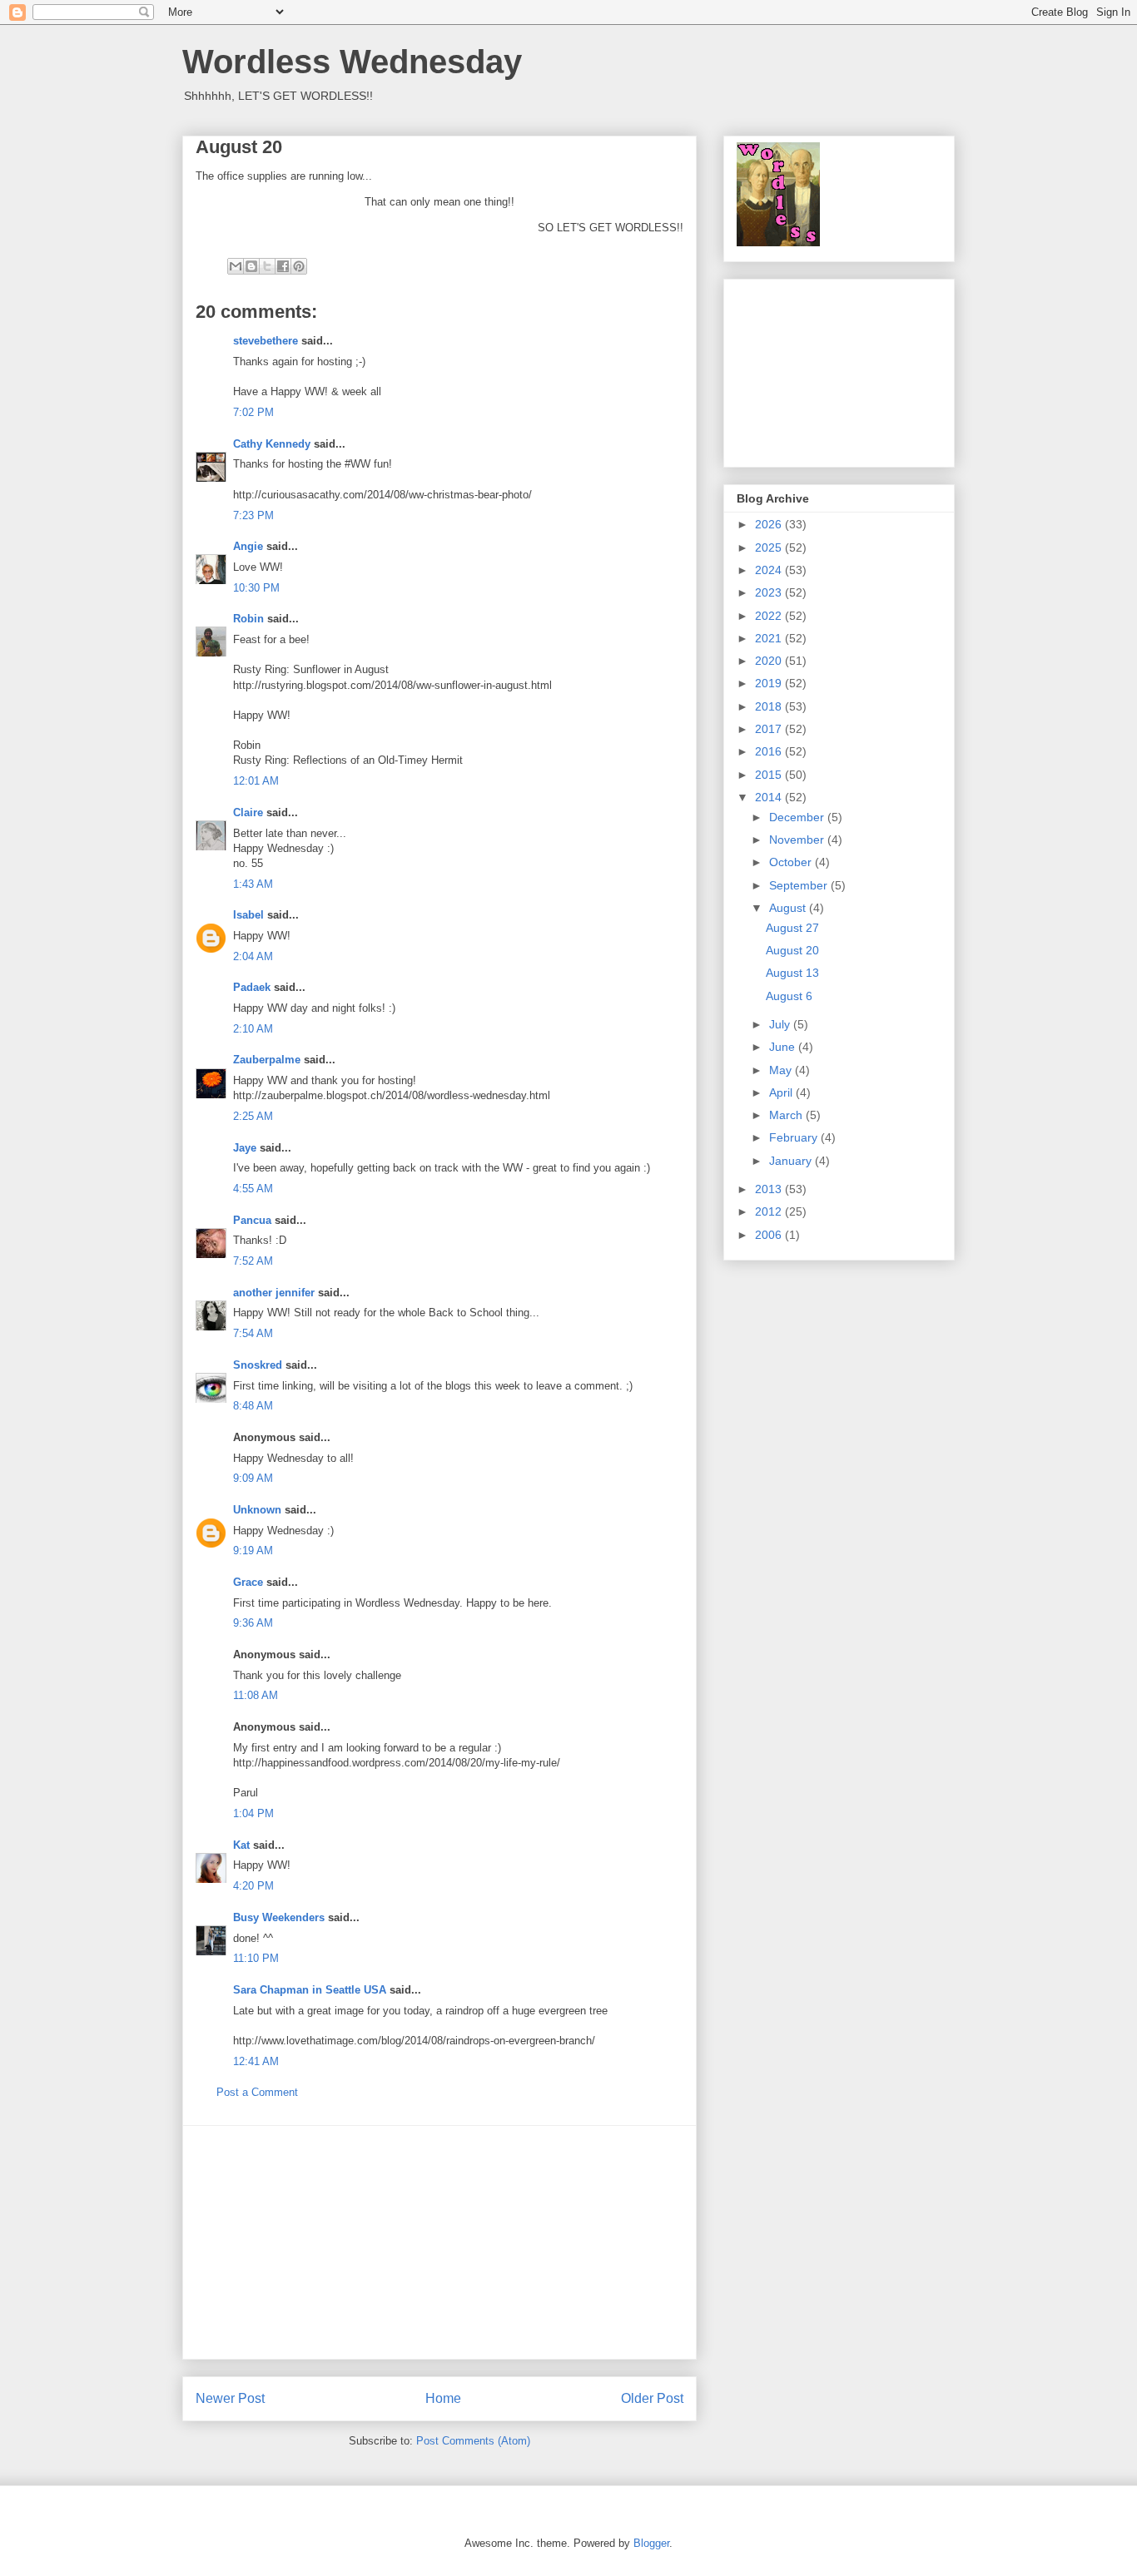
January (792, 1161)
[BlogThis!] (251, 266)
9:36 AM (253, 1623)
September (800, 885)
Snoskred (258, 1365)
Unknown (257, 1510)
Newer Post (230, 2398)
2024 (770, 570)
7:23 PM (253, 515)
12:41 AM (256, 2061)
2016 (770, 751)
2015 (770, 775)
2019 (770, 683)
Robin (248, 619)
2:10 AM (253, 1029)
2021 (770, 638)
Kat (241, 1845)
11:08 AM (256, 1695)
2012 (770, 1211)
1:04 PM (253, 1813)
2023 (770, 592)
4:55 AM (253, 1189)
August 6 (789, 996)
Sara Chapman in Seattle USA (310, 1990)
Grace (248, 1582)
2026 (770, 524)
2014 (770, 797)
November (798, 840)
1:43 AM (253, 884)
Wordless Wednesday (352, 62)
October (792, 862)
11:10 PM (256, 1958)
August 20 (792, 950)
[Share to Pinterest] (299, 266)
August (789, 908)
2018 (770, 706)
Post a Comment (257, 2092)
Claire (248, 812)
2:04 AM (253, 956)
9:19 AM (253, 1551)
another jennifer (274, 1293)
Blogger (651, 2543)
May (782, 1070)
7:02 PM (253, 412)
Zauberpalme (267, 1060)
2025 (770, 547)
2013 (770, 1189)
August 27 (792, 928)
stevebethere (266, 341)
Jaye (245, 1148)
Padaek (252, 987)
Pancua (252, 1220)
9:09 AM (253, 1478)
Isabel (248, 915)
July (781, 1024)
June (784, 1047)
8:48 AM (253, 1406)
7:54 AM (253, 1333)
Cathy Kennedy (272, 444)
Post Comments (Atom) (473, 2441)
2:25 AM (253, 1116)
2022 (770, 616)
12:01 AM (256, 781)
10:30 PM (256, 588)
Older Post (652, 2398)
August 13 (792, 973)
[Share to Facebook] (283, 266)
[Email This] (236, 266)
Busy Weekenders (279, 1917)
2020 (770, 661)
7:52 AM (253, 1261)
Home (443, 2398)
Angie (248, 546)
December (798, 817)
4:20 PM (253, 1886)
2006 (770, 1235)
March (787, 1115)
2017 (770, 729)
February (795, 1137)
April (782, 1092)
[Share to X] (267, 266)
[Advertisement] (439, 2242)
